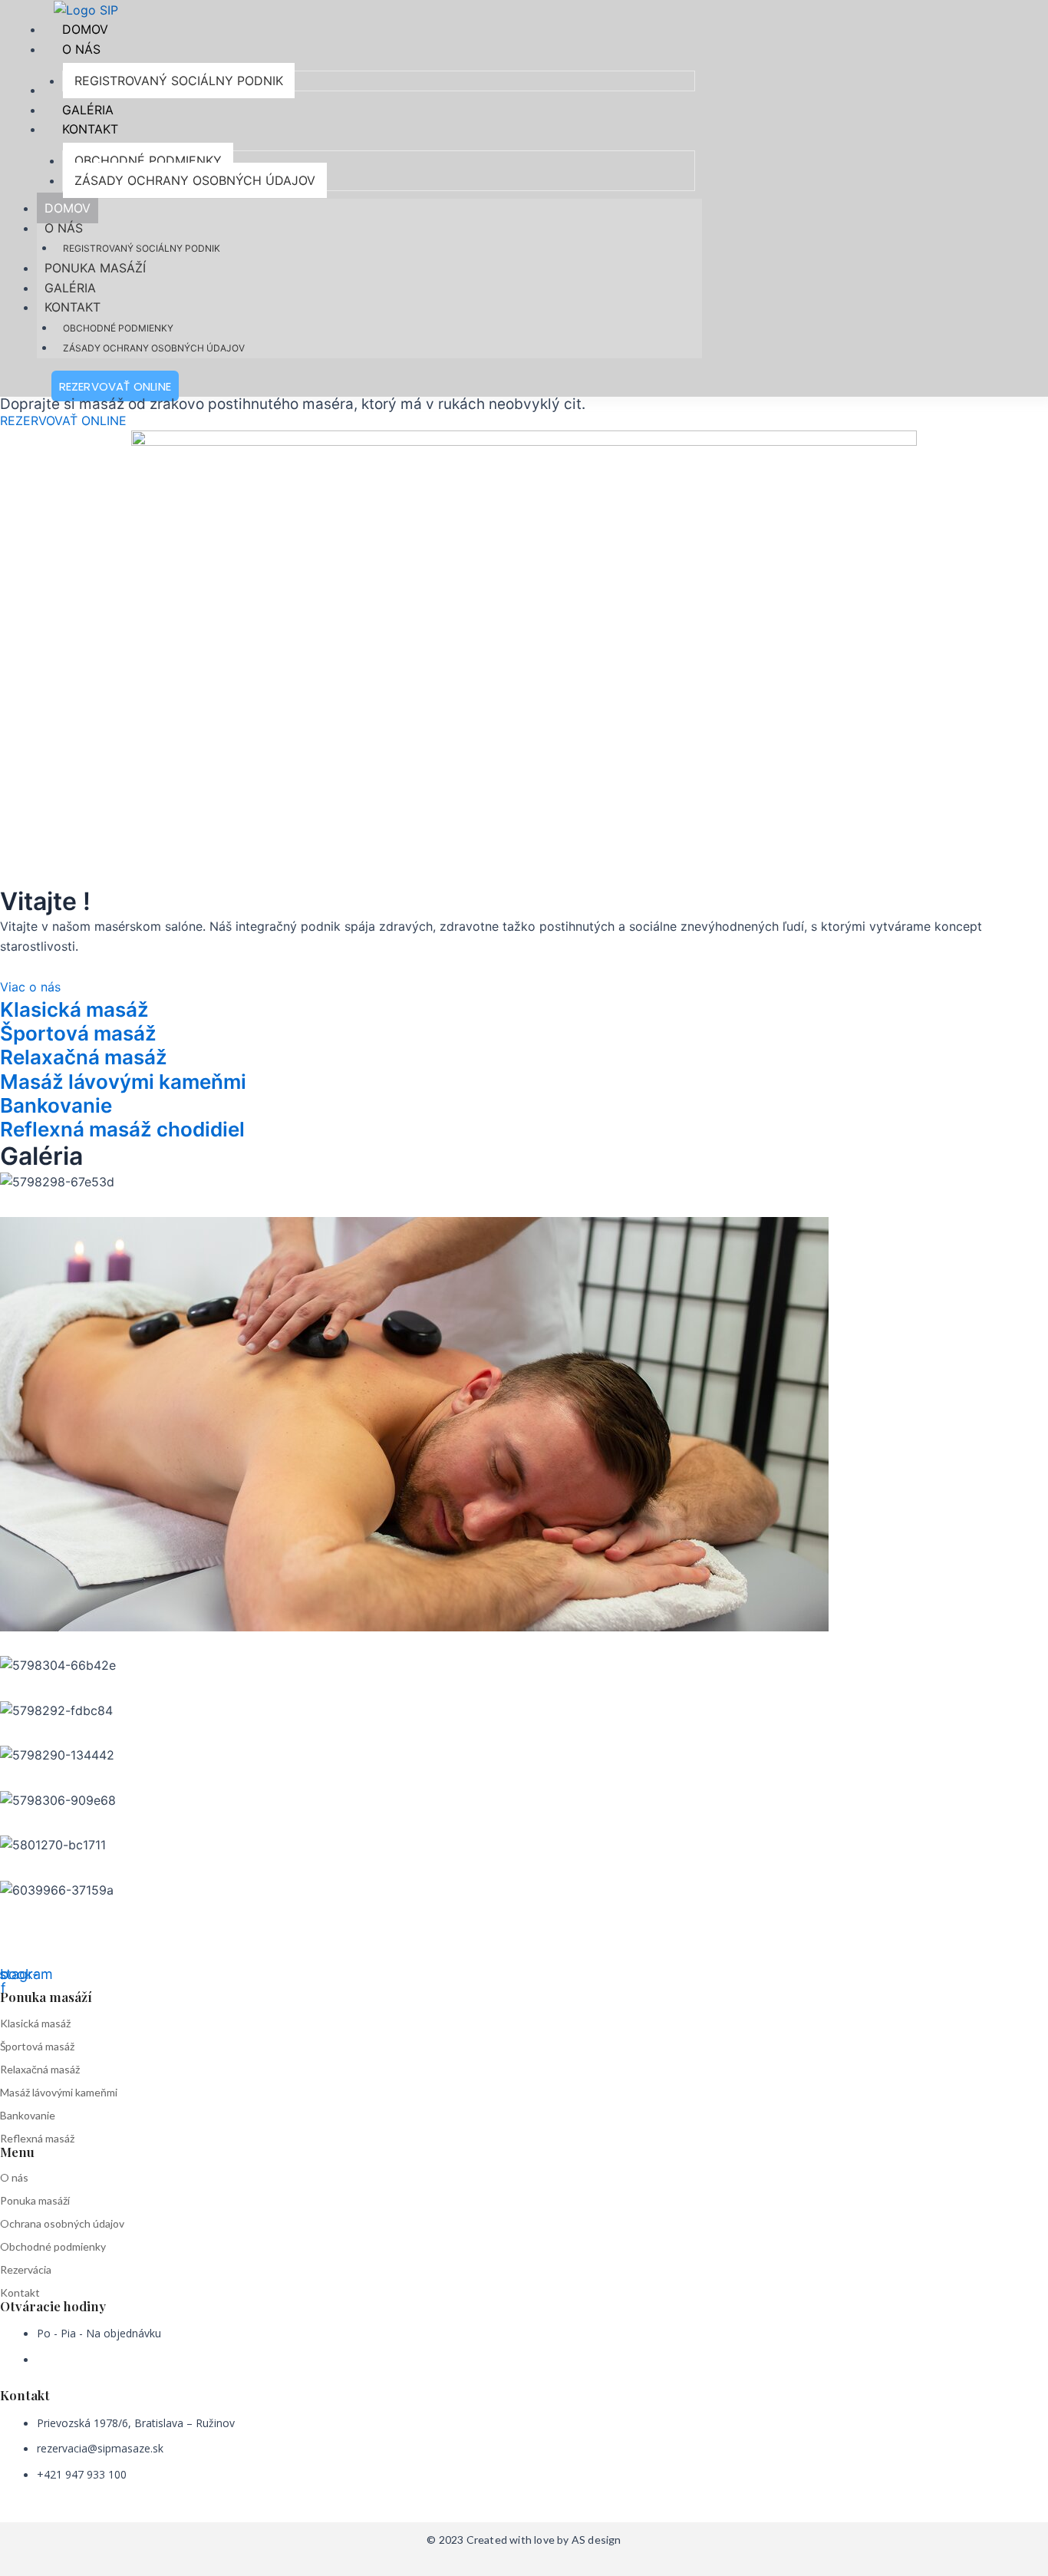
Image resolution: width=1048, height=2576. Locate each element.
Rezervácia (26, 2269)
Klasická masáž (35, 2023)
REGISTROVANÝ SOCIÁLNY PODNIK (142, 248)
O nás (14, 2177)
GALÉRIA (70, 288)
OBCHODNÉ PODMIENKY (118, 328)
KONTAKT (73, 307)
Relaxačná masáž (40, 2069)
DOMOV (68, 208)
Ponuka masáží (35, 2200)
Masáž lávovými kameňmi (59, 2092)
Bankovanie (28, 2115)
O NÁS (64, 228)
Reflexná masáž (37, 2138)
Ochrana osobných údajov (62, 2223)
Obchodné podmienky (53, 2246)
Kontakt (20, 2292)
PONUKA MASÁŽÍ (95, 268)
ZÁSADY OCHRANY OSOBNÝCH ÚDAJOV (154, 348)
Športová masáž (37, 2046)
